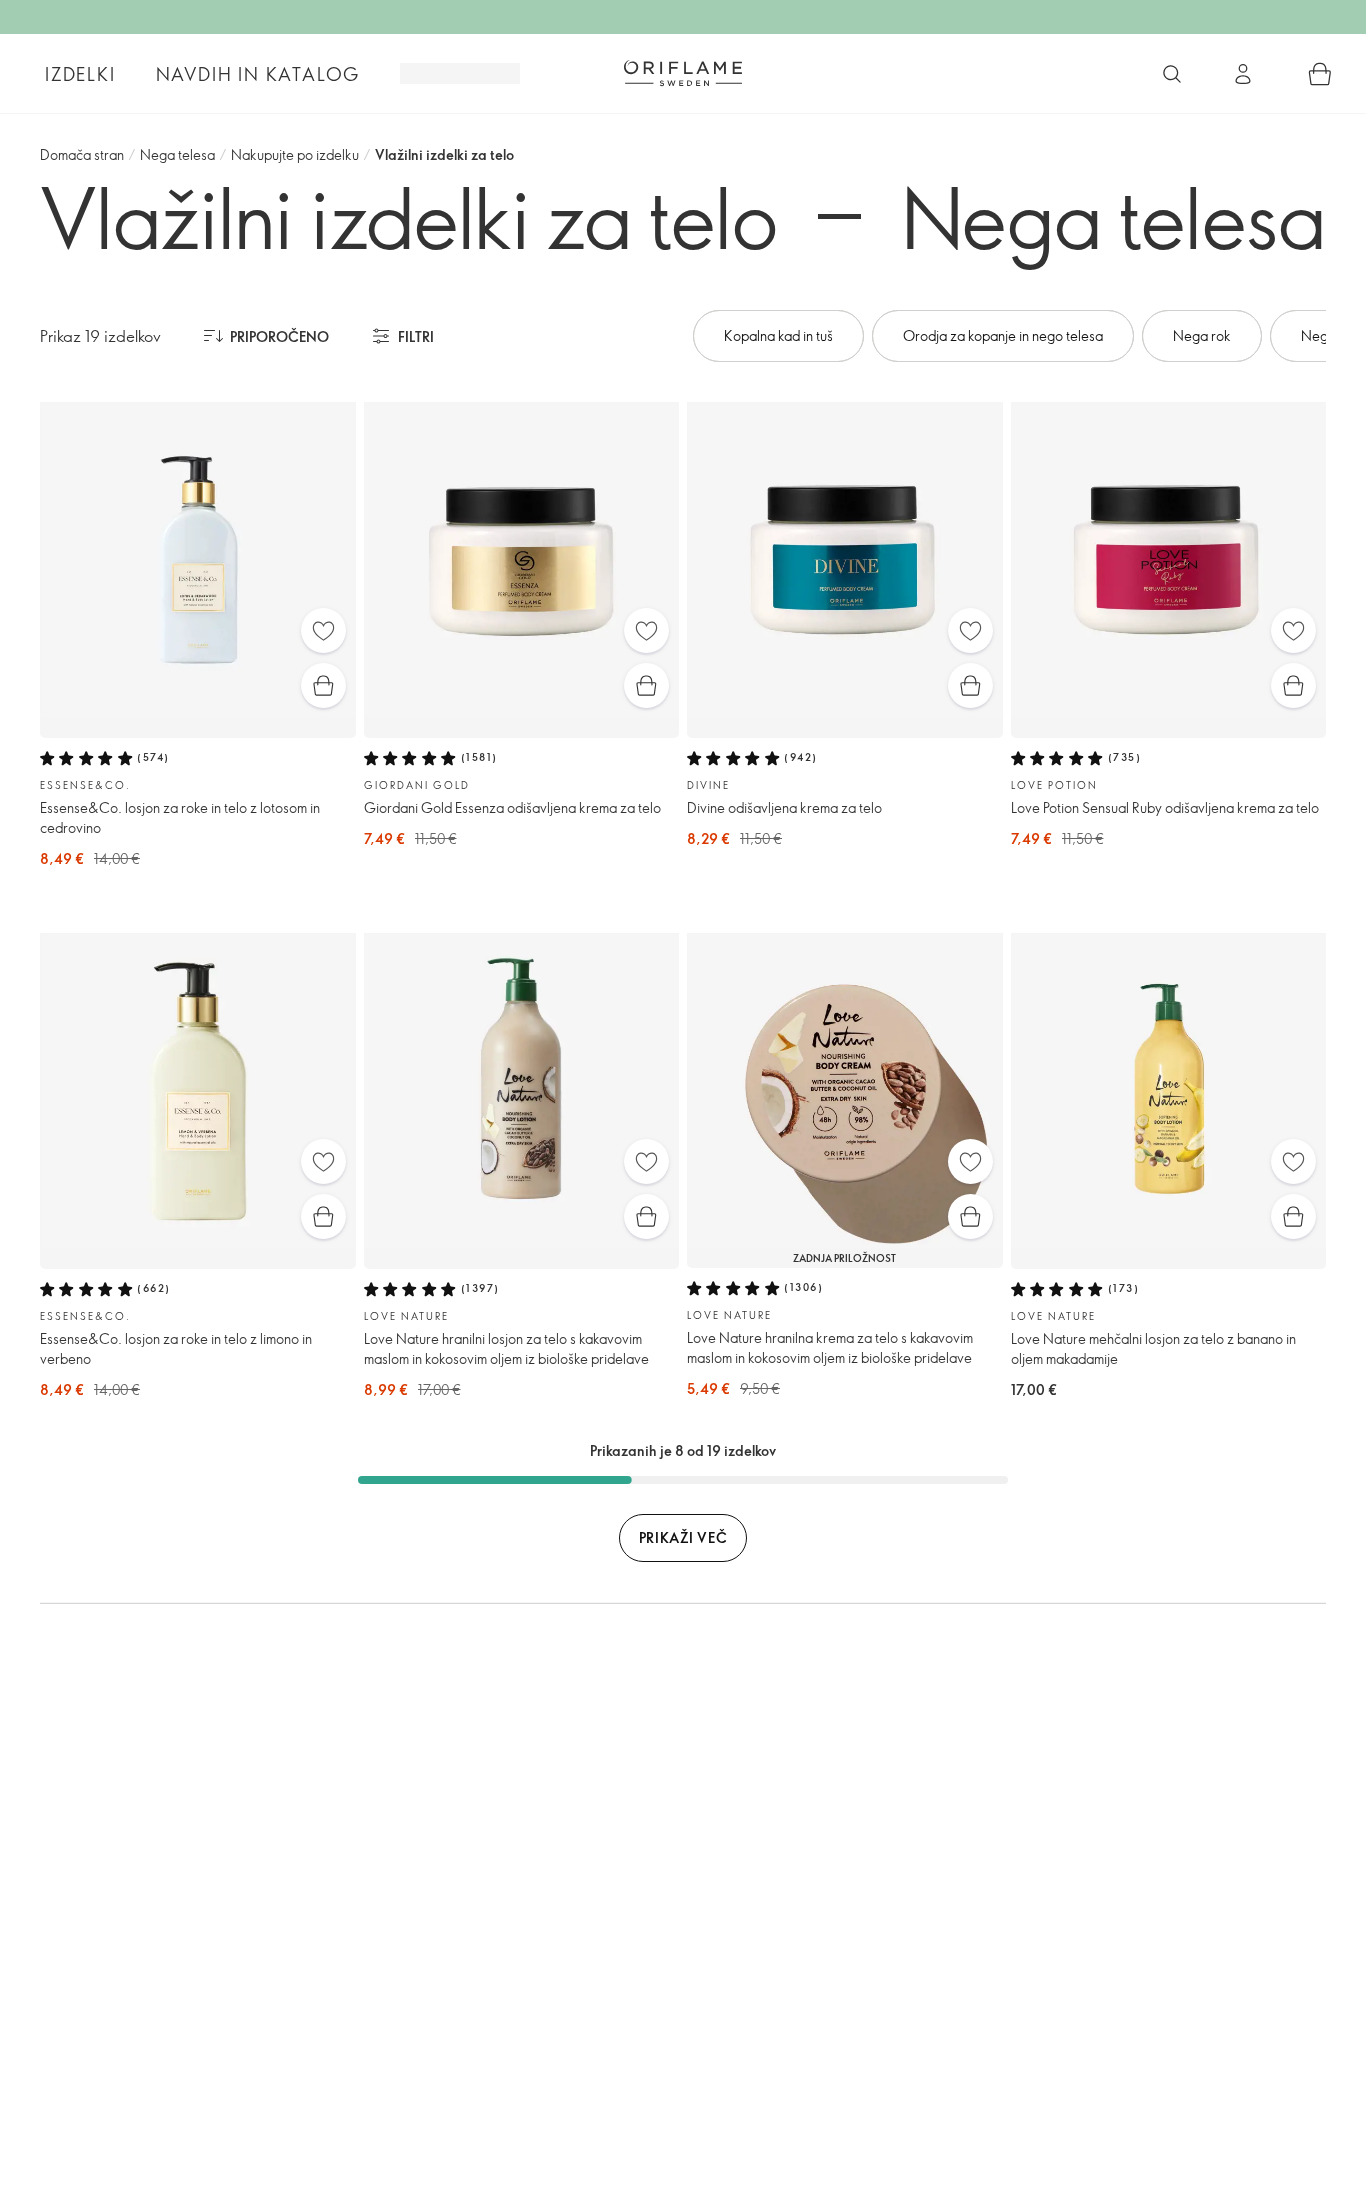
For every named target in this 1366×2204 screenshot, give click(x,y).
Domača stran (82, 154)
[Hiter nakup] (323, 685)
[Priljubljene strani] (323, 630)
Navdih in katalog (258, 74)
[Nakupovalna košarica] (1320, 74)
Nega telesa (177, 154)
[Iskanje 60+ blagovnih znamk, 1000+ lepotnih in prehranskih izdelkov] (1172, 74)
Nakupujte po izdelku (295, 154)
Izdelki (80, 74)
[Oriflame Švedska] (683, 73)
